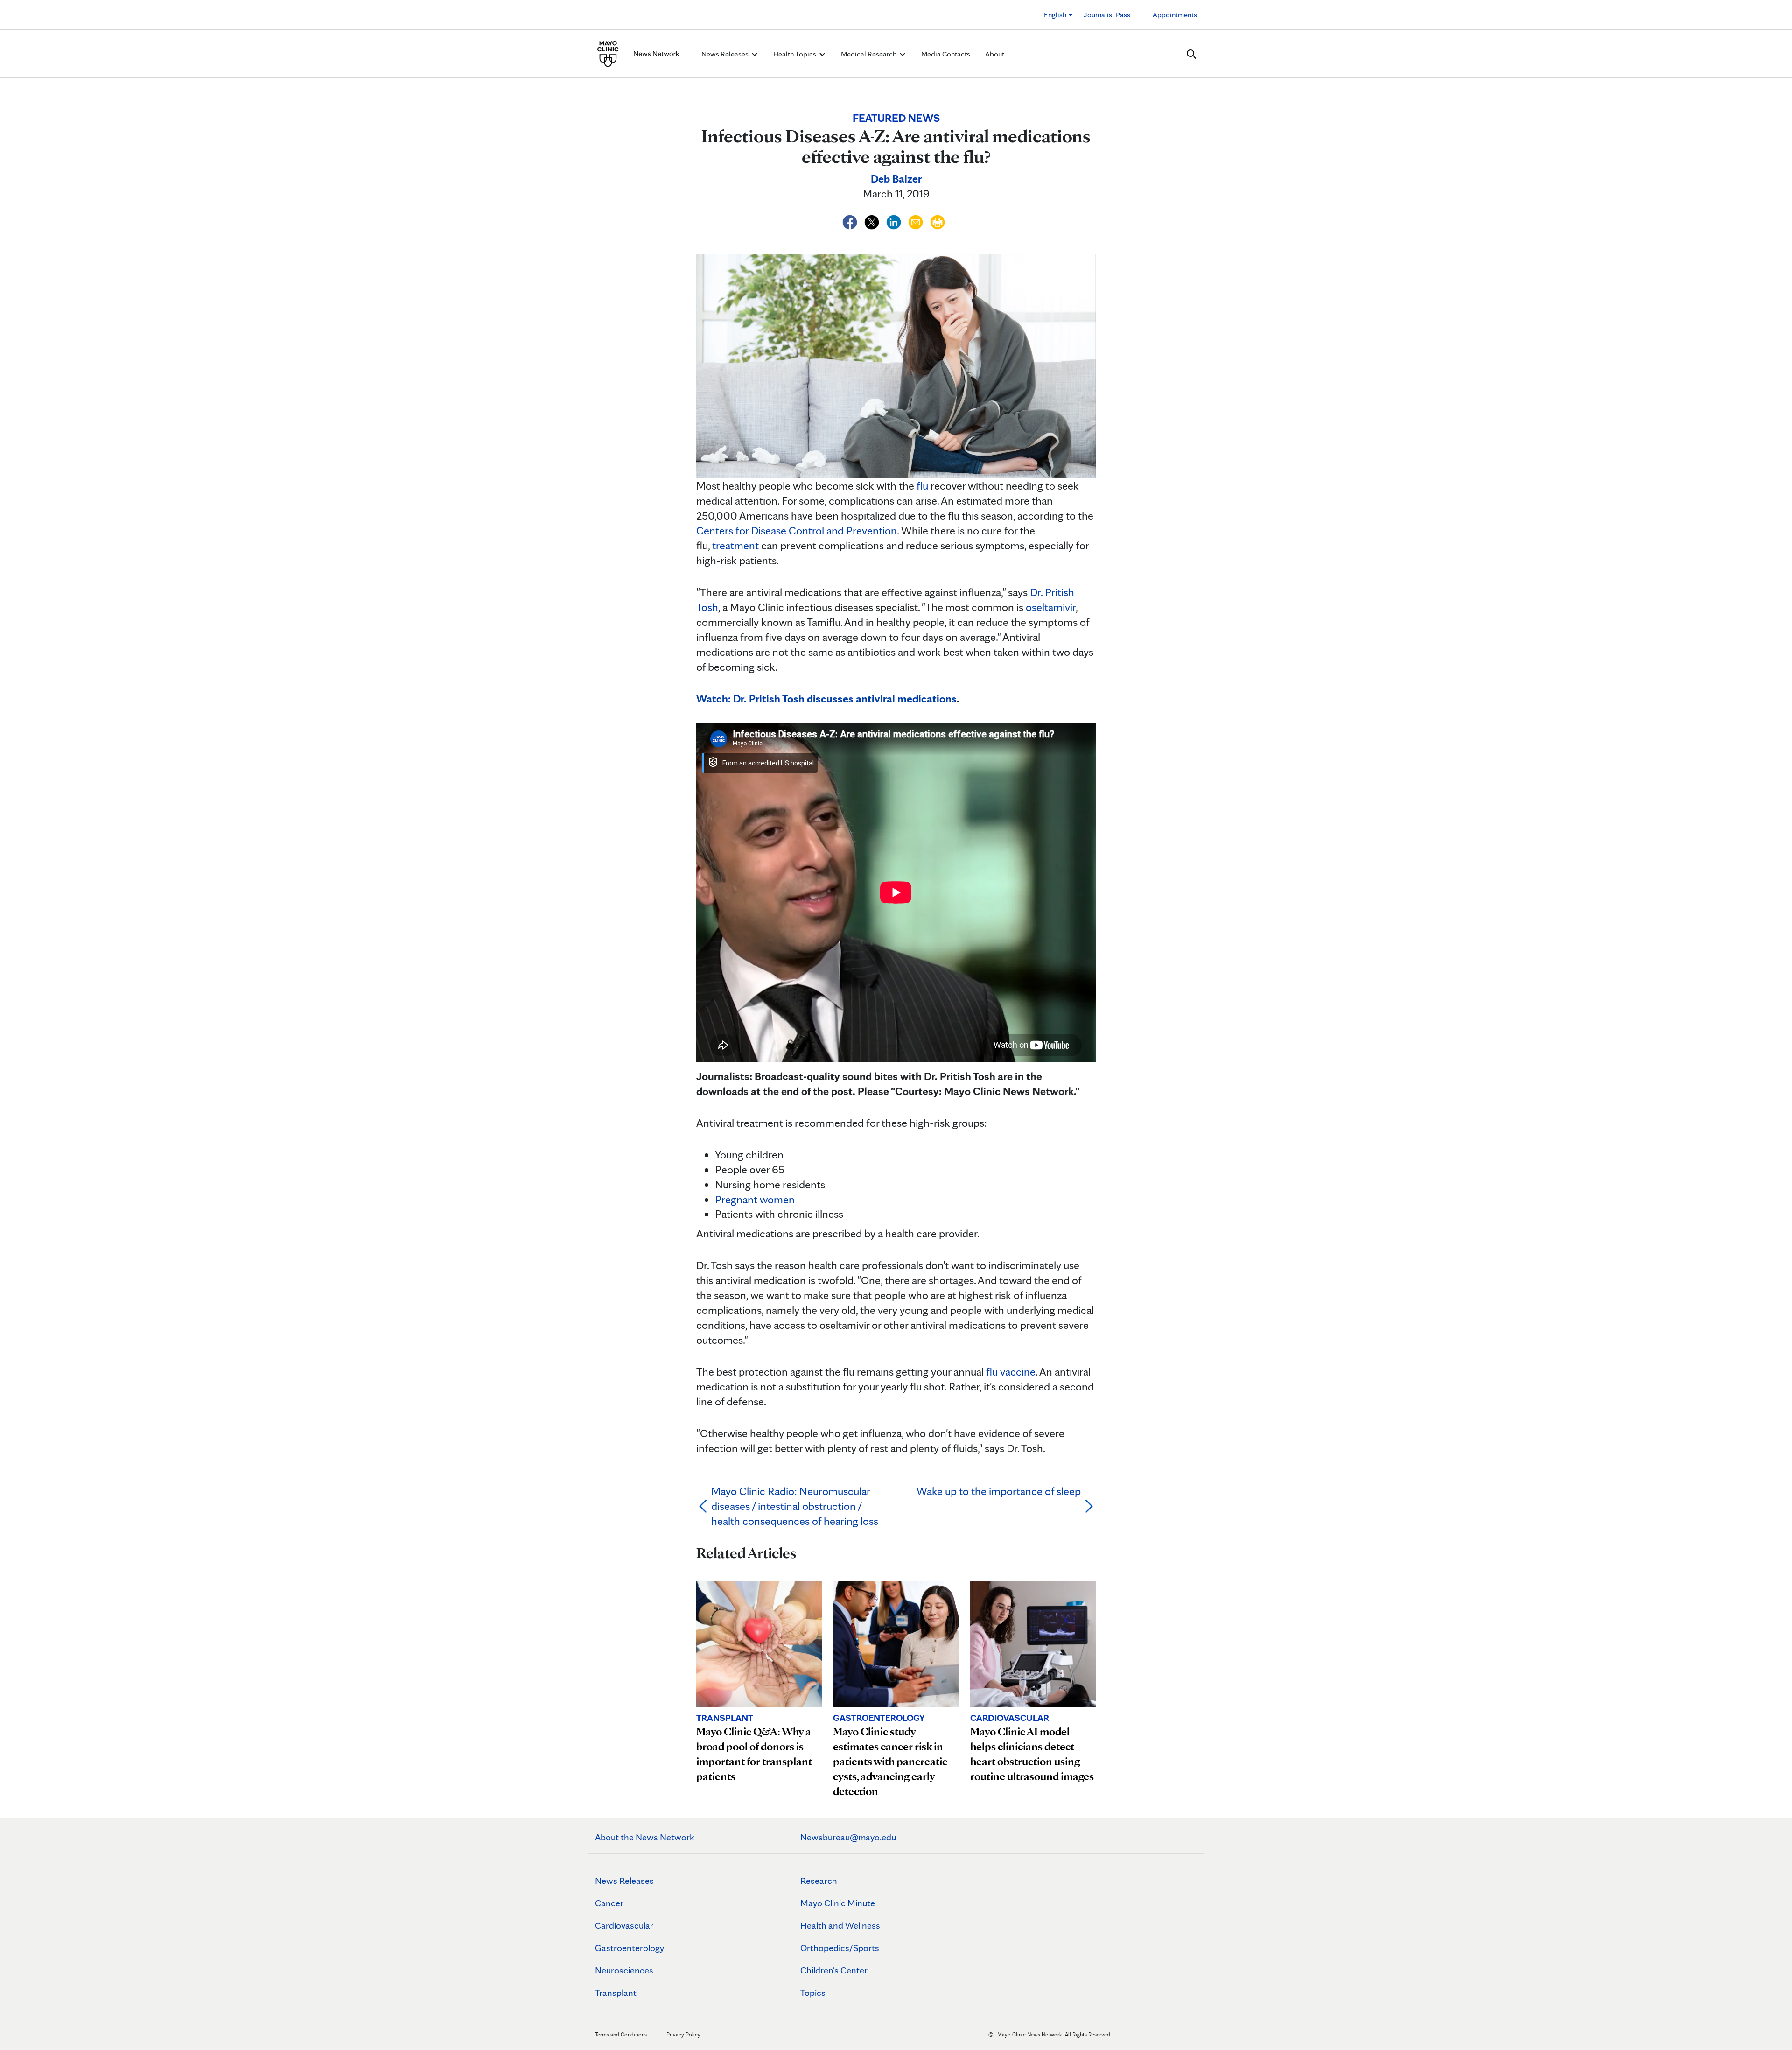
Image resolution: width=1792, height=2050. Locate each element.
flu (922, 486)
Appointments (1175, 15)
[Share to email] (917, 221)
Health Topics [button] (795, 54)
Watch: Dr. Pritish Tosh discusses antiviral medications (826, 699)
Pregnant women (755, 1199)
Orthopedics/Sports (840, 1948)
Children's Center (834, 1970)
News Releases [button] (726, 54)
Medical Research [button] (869, 54)
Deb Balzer (896, 179)
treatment (735, 545)
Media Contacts (946, 54)
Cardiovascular (624, 1925)
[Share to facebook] (851, 221)
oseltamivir (1051, 607)
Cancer (609, 1903)
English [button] (1056, 15)
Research (819, 1881)
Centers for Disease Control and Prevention (797, 530)
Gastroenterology (630, 1948)
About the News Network (645, 1837)
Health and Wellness (840, 1925)
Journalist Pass (1107, 15)
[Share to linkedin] (895, 221)
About (995, 54)
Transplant (616, 1993)
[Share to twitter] (873, 221)
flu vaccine (1011, 1372)
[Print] (938, 221)
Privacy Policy (683, 2034)
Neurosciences (624, 1970)
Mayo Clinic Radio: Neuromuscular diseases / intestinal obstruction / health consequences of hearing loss (795, 1506)
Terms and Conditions (621, 2034)
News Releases (624, 1881)
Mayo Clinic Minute (838, 1903)
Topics (813, 1993)
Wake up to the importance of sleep (999, 1491)
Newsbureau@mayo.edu (848, 1837)
